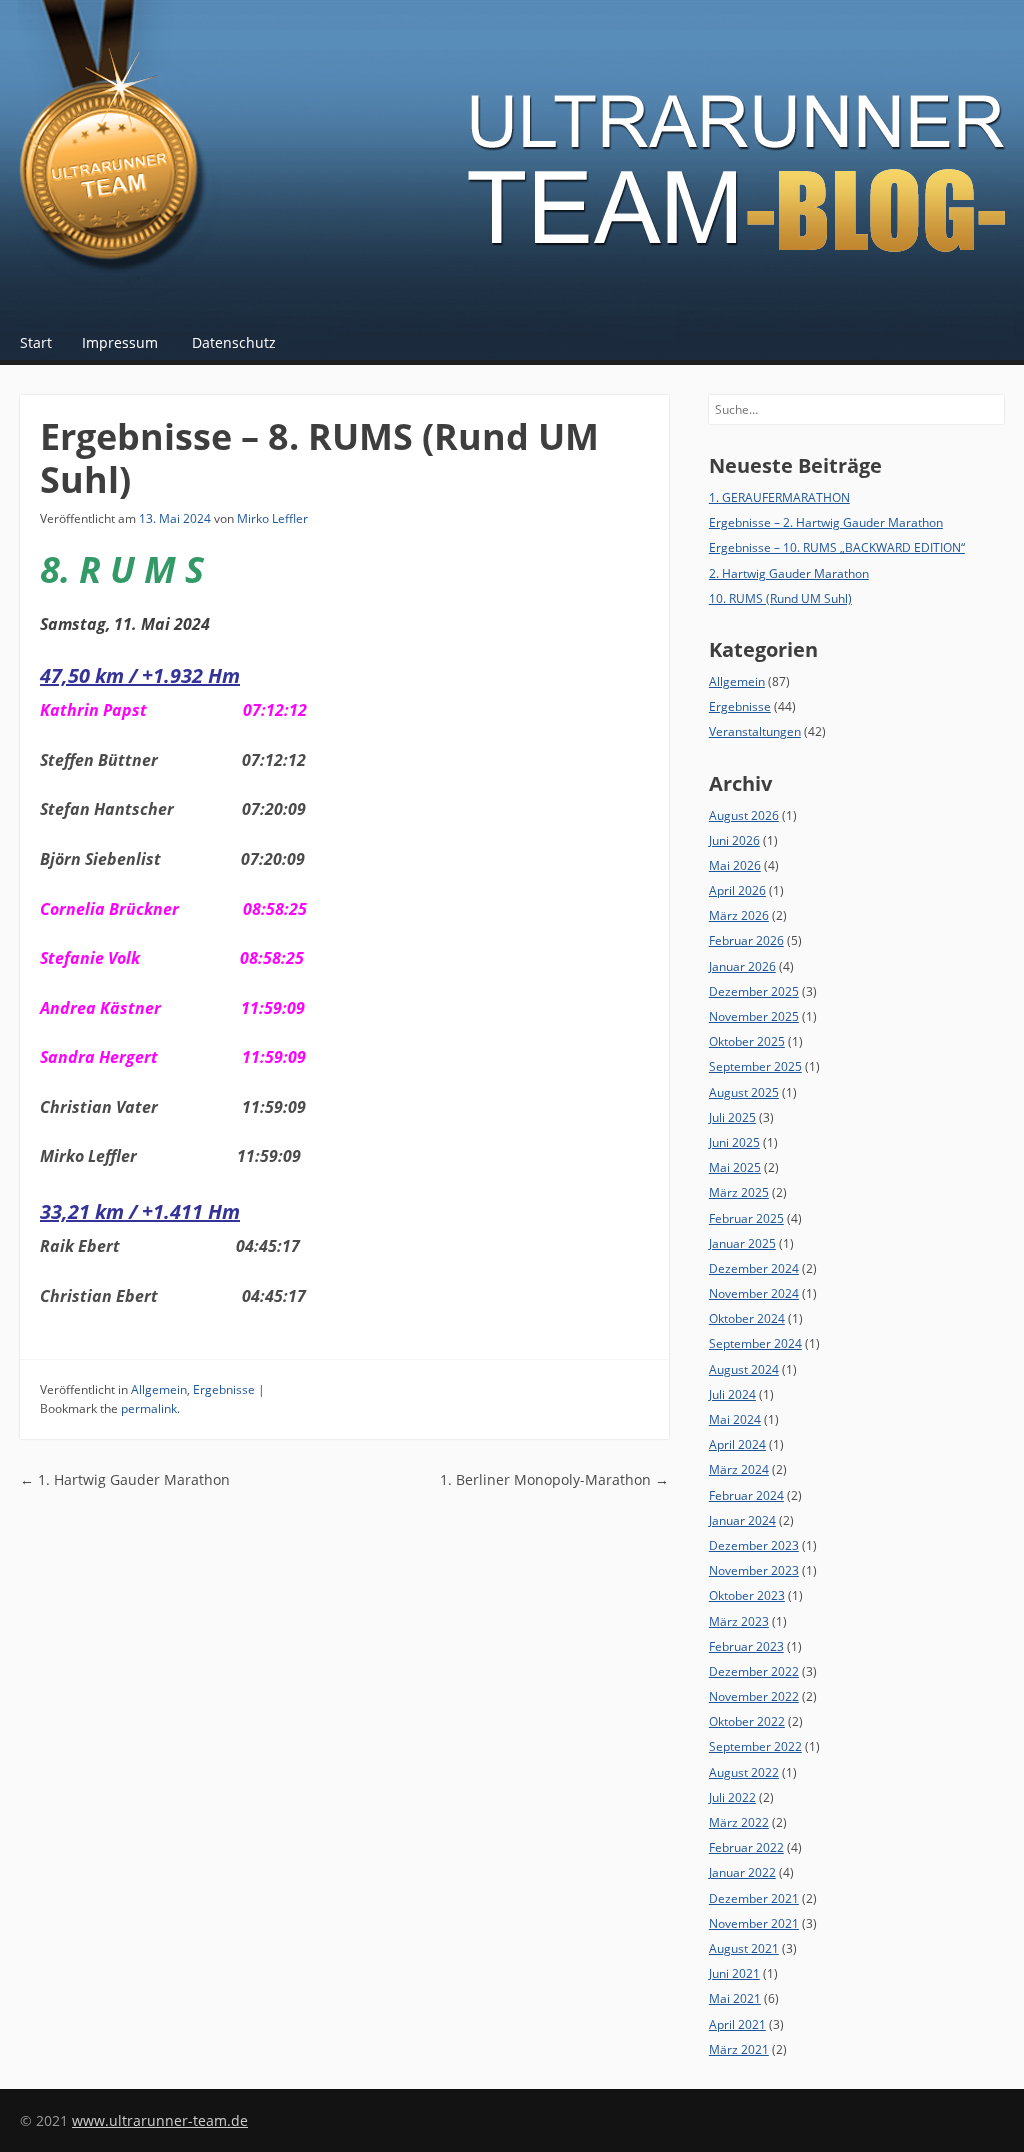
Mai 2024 (735, 1419)
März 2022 (739, 1822)
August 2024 (744, 1369)
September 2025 (755, 1066)
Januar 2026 (742, 966)
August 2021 (744, 1948)
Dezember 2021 (754, 1898)
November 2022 (754, 1696)
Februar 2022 (746, 1847)
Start (36, 342)
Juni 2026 (734, 840)
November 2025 (754, 1016)
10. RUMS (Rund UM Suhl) (780, 598)
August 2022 (744, 1772)
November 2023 (754, 1570)
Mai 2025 (735, 1167)
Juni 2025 (734, 1142)
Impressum (120, 342)
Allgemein (159, 1389)
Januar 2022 (742, 1872)
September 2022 (755, 1746)
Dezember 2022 (754, 1671)
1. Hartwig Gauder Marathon (125, 1479)
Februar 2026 (746, 940)
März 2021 (739, 2049)
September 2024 (755, 1343)
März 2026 (739, 915)
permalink (149, 1408)
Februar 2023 (746, 1646)
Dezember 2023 (754, 1545)
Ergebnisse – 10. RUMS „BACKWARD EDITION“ (837, 547)
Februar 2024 (746, 1495)
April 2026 (737, 890)
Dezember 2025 (754, 991)
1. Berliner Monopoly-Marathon (554, 1479)
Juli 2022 (732, 1797)
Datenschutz (234, 342)
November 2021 (754, 1923)
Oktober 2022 (747, 1721)
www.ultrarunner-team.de (160, 2120)
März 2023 (739, 1621)
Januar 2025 (742, 1243)
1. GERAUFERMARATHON (779, 497)
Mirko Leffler (272, 518)
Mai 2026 (735, 865)
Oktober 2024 (747, 1318)
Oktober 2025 (747, 1041)
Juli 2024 (732, 1394)
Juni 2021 (734, 1973)
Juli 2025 (732, 1117)
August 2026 (744, 815)
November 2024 (754, 1293)
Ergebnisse (224, 1389)
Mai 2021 (735, 1998)
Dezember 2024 (754, 1268)
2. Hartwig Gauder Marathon (789, 573)
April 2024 (737, 1444)
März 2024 (739, 1469)
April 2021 (737, 2024)
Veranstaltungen (755, 731)
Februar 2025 (746, 1218)
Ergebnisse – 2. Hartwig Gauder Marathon (826, 522)
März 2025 (739, 1192)
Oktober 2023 (747, 1595)
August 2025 (744, 1092)
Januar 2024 (742, 1520)
